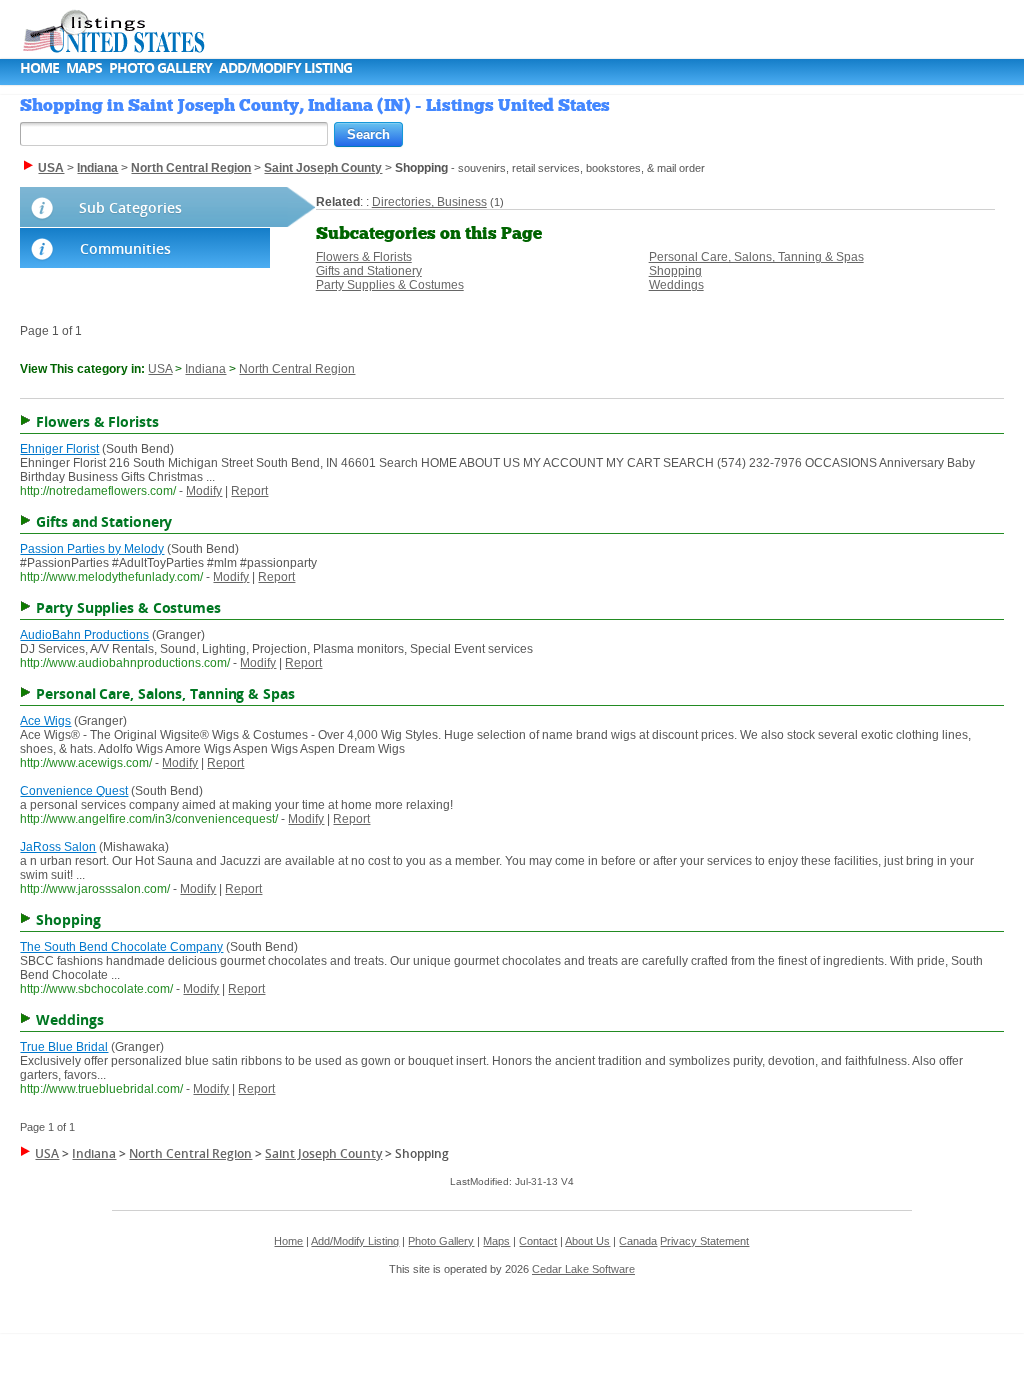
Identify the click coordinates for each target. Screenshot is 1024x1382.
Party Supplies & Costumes (390, 285)
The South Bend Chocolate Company (121, 947)
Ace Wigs (45, 721)
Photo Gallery (160, 67)
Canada (638, 1241)
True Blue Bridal (64, 1047)
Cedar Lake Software (583, 1269)
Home (39, 67)
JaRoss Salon (58, 847)
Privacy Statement (704, 1241)
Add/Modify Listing (285, 67)
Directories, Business (429, 202)
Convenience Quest (74, 791)
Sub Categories (130, 207)
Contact (538, 1241)
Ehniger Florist (59, 449)
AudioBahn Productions (84, 635)
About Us (587, 1241)
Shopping (675, 271)
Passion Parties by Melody (92, 549)
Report (249, 491)
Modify (204, 491)
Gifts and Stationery (369, 271)
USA (160, 369)
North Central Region (297, 369)
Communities (125, 248)
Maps (84, 67)
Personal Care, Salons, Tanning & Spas (756, 257)
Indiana (205, 369)
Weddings (676, 285)
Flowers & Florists (364, 257)
